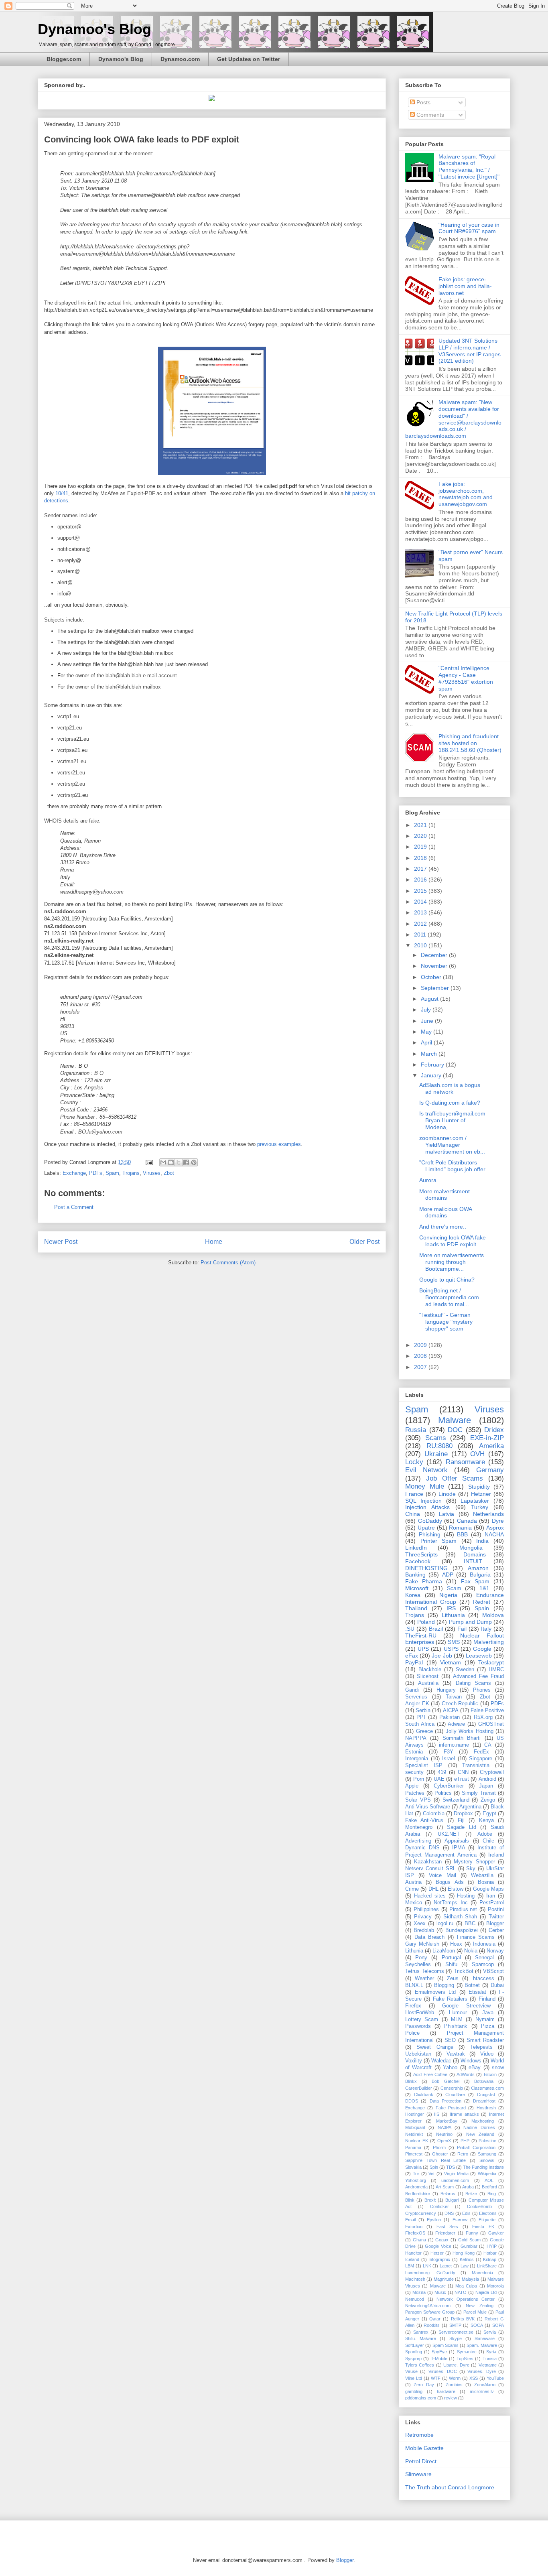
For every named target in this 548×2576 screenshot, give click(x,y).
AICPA (451, 1711)
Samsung (487, 2154)
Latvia (447, 1514)
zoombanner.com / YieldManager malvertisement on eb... (452, 1145)
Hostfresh (486, 2108)
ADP (448, 1574)
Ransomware (465, 1462)
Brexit (430, 2200)
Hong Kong (464, 2253)
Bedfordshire (418, 2194)
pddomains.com (421, 2398)
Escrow (460, 2220)
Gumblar (469, 2246)
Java (488, 2013)
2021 (421, 825)
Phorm (439, 2147)
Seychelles (418, 1965)
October (432, 977)
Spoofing (414, 2352)
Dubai (497, 1985)
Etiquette (487, 2220)
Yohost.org (416, 2180)
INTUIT (473, 1561)
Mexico (414, 1903)
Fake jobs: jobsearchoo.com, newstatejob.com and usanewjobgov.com (466, 494)
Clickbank (424, 2095)
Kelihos (467, 2259)
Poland (426, 1622)
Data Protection (446, 2101)
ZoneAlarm (485, 2385)
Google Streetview (466, 2006)
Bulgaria (480, 1574)
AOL (489, 2180)
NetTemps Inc (451, 1903)
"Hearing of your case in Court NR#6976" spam (469, 228)
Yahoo (450, 2068)
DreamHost (484, 2101)
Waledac (441, 2061)
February (433, 1065)
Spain (482, 1608)
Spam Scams (446, 2345)
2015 (421, 891)
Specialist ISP (424, 1765)
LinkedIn (416, 1548)
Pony (421, 1958)
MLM (457, 2019)
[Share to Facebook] (186, 1162)
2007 (421, 1367)
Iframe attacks (464, 2114)
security (414, 1772)
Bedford (489, 2187)
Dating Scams (473, 1683)
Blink (410, 2200)
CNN (463, 1772)
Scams (436, 1438)
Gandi (412, 1690)
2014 (421, 902)
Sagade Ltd (462, 1827)
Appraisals (457, 1841)
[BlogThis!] (171, 1162)
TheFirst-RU (421, 1635)
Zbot (169, 1173)
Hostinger (415, 2114)
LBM (410, 2266)
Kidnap (490, 2259)
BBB (462, 1534)
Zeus (453, 1979)
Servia (490, 2332)
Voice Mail (442, 1875)
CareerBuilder (419, 2088)
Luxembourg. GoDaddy (430, 2273)
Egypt (489, 1814)
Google (482, 1649)
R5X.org (483, 1717)
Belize (471, 2194)
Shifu (451, 1965)
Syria (491, 2352)
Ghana (419, 2240)
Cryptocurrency (421, 2213)
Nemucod (415, 2299)
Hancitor (413, 2253)
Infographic (439, 2259)
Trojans (131, 1173)
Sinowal (487, 2160)
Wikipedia (487, 2174)
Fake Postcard (451, 2108)
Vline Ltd (414, 2378)
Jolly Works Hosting (470, 1731)
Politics (443, 1793)
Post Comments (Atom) (228, 1263)
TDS (451, 2167)
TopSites (465, 2359)
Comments (429, 115)
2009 (421, 1345)
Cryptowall (492, 1772)
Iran (491, 1896)
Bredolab (424, 1930)
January (432, 1075)
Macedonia (482, 2273)
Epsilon (434, 2220)
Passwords (418, 2026)
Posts (423, 102)
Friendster (445, 2233)
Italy (486, 1629)
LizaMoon (444, 1951)
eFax (412, 1656)
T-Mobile (439, 2359)
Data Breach (430, 1937)
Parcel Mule (475, 2312)
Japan (486, 1786)
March (430, 1054)
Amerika (491, 1446)
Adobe (485, 1834)
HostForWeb (420, 2013)
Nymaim (485, 2019)
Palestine (487, 2141)
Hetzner (481, 1494)
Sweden (465, 1670)
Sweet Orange (435, 2047)
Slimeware (485, 2338)
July (427, 1010)
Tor (416, 2174)
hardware (446, 2391)
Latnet (446, 2266)
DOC (455, 1430)
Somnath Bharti (462, 1738)
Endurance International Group (455, 1598)
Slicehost (428, 1676)
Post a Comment (74, 1207)
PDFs (96, 1173)
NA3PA (444, 2127)
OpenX (444, 2141)
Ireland (496, 1855)
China (413, 1514)
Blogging (444, 1985)
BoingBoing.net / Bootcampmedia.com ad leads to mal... (449, 1297)
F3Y (449, 1752)
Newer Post (61, 1242)
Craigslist (486, 2095)
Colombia (434, 1814)
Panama (413, 2147)
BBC (470, 1924)
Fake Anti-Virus (424, 1820)
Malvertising (489, 1642)
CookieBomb (479, 2206)
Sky (471, 1869)
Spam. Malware (482, 2345)
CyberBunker (449, 1786)
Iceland (412, 2259)
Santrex (421, 2332)
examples (290, 1144)
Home (214, 1242)
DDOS (412, 2101)
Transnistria (476, 1765)
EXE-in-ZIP (487, 1438)
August (430, 999)
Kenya (486, 1820)
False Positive (487, 1711)
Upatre (426, 1528)
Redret (482, 1602)
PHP (465, 2141)
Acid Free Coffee (430, 2074)
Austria (413, 1882)
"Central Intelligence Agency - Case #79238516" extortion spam (466, 678)
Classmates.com (487, 2088)
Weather (424, 1979)
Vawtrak (456, 2054)
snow (498, 2068)
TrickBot (464, 1971)
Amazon (478, 1568)
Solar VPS (418, 1800)
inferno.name (454, 1745)
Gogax (442, 2240)
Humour (458, 2013)
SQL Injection (423, 1501)
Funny (472, 2233)
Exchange (74, 1173)
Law (465, 2266)
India (482, 1541)
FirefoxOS (415, 2233)
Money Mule (425, 1486)
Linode (447, 1494)
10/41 (62, 493)
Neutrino (444, 2134)
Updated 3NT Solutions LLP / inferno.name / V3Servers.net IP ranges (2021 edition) (470, 351)
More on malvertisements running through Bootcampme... (452, 1262)
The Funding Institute (483, 2167)
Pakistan (450, 1717)
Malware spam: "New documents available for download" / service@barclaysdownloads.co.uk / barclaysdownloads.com (453, 419)
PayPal (414, 1662)
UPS (423, 1649)
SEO (450, 2040)
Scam (454, 1588)
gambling (414, 2391)
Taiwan (454, 1697)
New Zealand (480, 2134)
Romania (460, 1528)
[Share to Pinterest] (194, 1162)
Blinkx (411, 2081)
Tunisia (490, 2359)
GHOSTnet (491, 1724)
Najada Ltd (486, 2292)
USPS (451, 1649)
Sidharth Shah (460, 1917)
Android (487, 1779)
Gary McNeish (422, 1944)
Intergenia (417, 1759)
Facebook (418, 1561)
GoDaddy (430, 1521)
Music (440, 2292)
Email (410, 2220)
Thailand (416, 1608)
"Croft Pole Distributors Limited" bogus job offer (452, 1166)
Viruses (152, 1173)
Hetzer (437, 2253)
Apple (412, 1786)
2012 (421, 924)
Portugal (451, 1958)
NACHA (494, 1534)
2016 (421, 880)
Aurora (428, 1180)
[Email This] (163, 1162)
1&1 (484, 1588)
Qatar (435, 2319)
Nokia (471, 1951)
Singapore (481, 1759)
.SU (410, 1629)
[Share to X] (179, 1162)
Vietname (488, 2365)
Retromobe (419, 2435)
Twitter (496, 1917)
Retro (463, 2154)
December (435, 955)
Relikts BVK (463, 2319)
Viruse (411, 2371)
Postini (496, 1910)
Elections (488, 2213)
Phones (482, 1690)
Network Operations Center (466, 2299)
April (427, 1042)
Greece (424, 1731)
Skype (456, 2338)
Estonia (414, 1752)
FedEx (481, 1752)
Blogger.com (64, 59)
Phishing (430, 1534)
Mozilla (419, 2292)
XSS (474, 2378)
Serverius (416, 1697)
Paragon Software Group (430, 2312)
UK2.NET (449, 1834)
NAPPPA (416, 1738)
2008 (421, 1356)
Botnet (472, 1985)
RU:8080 (439, 1446)
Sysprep (413, 2359)
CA (488, 1745)
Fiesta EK (483, 2227)
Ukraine (436, 1454)
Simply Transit (479, 1793)
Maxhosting (483, 2121)
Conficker (439, 2206)
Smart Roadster (485, 2040)
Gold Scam (469, 2240)
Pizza (488, 2026)
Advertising (418, 1841)
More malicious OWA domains (446, 1212)
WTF (436, 2378)
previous (267, 1144)
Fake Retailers (450, 1999)
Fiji (461, 1820)
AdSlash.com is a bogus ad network (450, 1088)
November (435, 966)
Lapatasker (475, 1501)
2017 (421, 869)
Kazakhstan (428, 1862)
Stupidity (479, 1487)
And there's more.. (443, 1227)
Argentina (470, 1807)
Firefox (413, 2006)
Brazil (436, 1629)
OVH (477, 1454)
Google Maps (488, 1889)
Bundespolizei (462, 1930)
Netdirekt (414, 2134)
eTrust (462, 1779)
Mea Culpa (466, 2286)
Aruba (468, 2187)
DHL (433, 1889)
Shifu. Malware (421, 2338)
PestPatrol (492, 1903)
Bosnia (486, 1882)
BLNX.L (414, 1985)
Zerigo (488, 1800)
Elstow (456, 1889)
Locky (414, 1462)
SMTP (455, 2325)
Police (412, 2033)
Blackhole (430, 1670)
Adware (456, 1724)
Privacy (423, 1917)
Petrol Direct (421, 2461)
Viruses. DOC (443, 2371)
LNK (427, 2266)
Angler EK (417, 1704)
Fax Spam (475, 1581)
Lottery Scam (422, 2019)
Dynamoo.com (180, 59)
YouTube (495, 2378)
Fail (462, 1629)
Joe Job (442, 1656)
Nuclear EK (417, 2141)
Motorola (495, 2286)
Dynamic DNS (422, 1848)
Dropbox (463, 1814)
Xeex (420, 1924)
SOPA (498, 2325)
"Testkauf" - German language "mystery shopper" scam (446, 1322)
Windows (471, 2061)
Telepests (481, 2047)
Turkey (480, 1507)
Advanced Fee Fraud (478, 1676)
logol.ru (445, 1924)
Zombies (454, 2385)
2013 (421, 912)
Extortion (414, 2227)
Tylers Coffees (420, 2365)
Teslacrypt (491, 1662)
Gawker (496, 2233)
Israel (449, 1759)
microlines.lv (482, 2391)
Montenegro (419, 1827)
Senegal (484, 1958)
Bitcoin (490, 2074)
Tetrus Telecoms (425, 1971)
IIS (437, 2114)
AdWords (466, 2074)
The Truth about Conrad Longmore (450, 2487)
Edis (466, 2213)
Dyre (498, 1521)
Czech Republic (460, 1704)
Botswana (484, 2081)
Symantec (467, 2352)
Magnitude (444, 2279)
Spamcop (483, 1965)
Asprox (495, 1528)
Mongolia (471, 1548)
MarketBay (447, 2121)
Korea (413, 1595)
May (427, 1032)
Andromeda (416, 2187)
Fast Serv (448, 2227)
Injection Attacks (427, 1507)
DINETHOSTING (426, 1568)
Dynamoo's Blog (94, 29)
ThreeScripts (421, 1554)
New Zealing (480, 2306)
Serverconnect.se (456, 2332)
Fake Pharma (424, 1581)
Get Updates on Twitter (249, 59)
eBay (475, 2068)
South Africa (420, 1724)
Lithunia (414, 1951)
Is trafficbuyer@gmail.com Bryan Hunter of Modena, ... (452, 1120)
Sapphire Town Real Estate (436, 2160)
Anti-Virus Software (428, 1807)
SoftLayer (415, 2345)
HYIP (492, 2246)
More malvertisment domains (444, 1195)
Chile (488, 1841)
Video (487, 2054)
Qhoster (440, 2154)
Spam (112, 1173)
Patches (415, 1793)
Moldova (493, 1615)
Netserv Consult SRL (430, 1869)
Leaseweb (479, 1656)
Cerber (496, 1930)
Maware (438, 2286)
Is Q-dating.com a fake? (450, 1103)
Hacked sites (430, 1896)
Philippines (426, 1910)
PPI (421, 1717)
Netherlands (488, 1514)
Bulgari (452, 2200)
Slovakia (413, 2167)
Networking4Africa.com (428, 2306)
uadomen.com (455, 2180)
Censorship (452, 2088)
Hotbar (490, 2253)
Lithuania (453, 1615)
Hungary (446, 1690)
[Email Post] (149, 1162)
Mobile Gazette (424, 2448)
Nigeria (448, 1595)
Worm (455, 2378)
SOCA (477, 2325)
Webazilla (482, 1875)
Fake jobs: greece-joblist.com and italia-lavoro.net (465, 286)
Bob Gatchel (446, 2081)
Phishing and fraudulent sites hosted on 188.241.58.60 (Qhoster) (470, 743)
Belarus (448, 2194)
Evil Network (426, 1470)
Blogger (495, 1924)
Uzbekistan (418, 2054)
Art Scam (445, 2187)
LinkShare (487, 2266)
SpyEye (439, 2352)
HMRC (496, 1670)
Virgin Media (456, 2174)
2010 (421, 945)
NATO (461, 2292)
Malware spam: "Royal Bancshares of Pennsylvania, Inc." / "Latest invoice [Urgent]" (469, 167)
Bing (492, 2194)
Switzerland (456, 1800)
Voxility (414, 2061)
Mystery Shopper (474, 1862)
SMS (454, 1642)
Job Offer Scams (455, 1478)
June (428, 1021)
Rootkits (432, 2325)
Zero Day (424, 2385)
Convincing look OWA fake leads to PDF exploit (453, 1241)
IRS (451, 1608)
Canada (467, 1521)
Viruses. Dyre (481, 2371)
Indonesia (484, 1944)
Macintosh (415, 2279)
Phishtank (456, 2026)
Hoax (456, 1944)
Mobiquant (415, 2127)
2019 (421, 847)
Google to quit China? (447, 1280)
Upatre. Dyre (456, 2365)
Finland (487, 1999)
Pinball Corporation (476, 2147)
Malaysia (470, 2279)
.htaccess (483, 1979)
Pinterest (414, 2154)
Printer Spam (439, 1541)
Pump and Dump (470, 1622)
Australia (428, 1683)
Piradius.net (463, 1910)
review (451, 2398)
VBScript (493, 1971)
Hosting (466, 1896)
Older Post (364, 1242)
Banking (415, 1574)
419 (442, 1772)
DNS (449, 2213)
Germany (490, 1470)
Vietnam (451, 1662)
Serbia (423, 1711)
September (436, 988)
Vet (431, 2174)
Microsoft (417, 1588)
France (414, 1494)
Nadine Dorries (479, 2127)
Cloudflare (455, 2095)
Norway (495, 1951)
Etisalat (477, 1992)
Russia (416, 1430)
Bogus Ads (450, 1882)
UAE (439, 1779)
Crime (412, 1889)
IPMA (459, 1848)
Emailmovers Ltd (435, 1992)
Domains (475, 1554)
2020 (421, 836)
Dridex (494, 1430)
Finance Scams (476, 1937)
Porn (419, 1779)
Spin (434, 2167)
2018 (421, 858)
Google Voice (438, 2246)
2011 (421, 935)
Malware (455, 1420)
